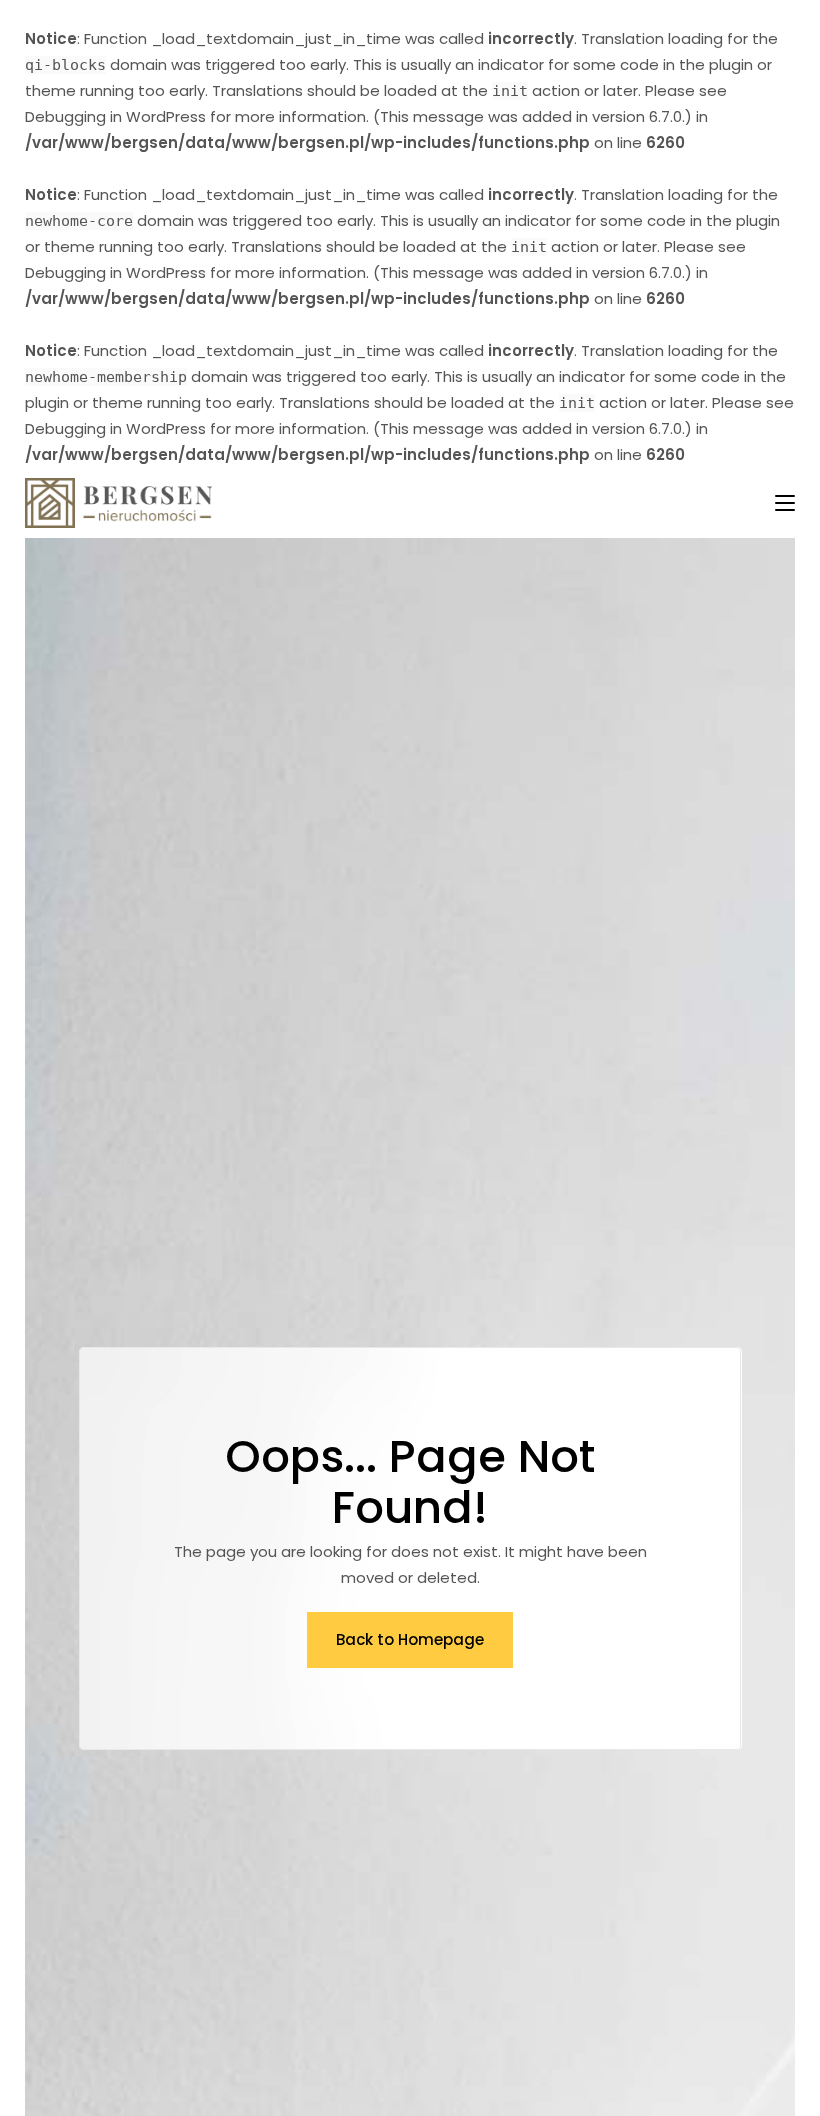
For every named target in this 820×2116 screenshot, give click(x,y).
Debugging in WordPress (115, 116)
